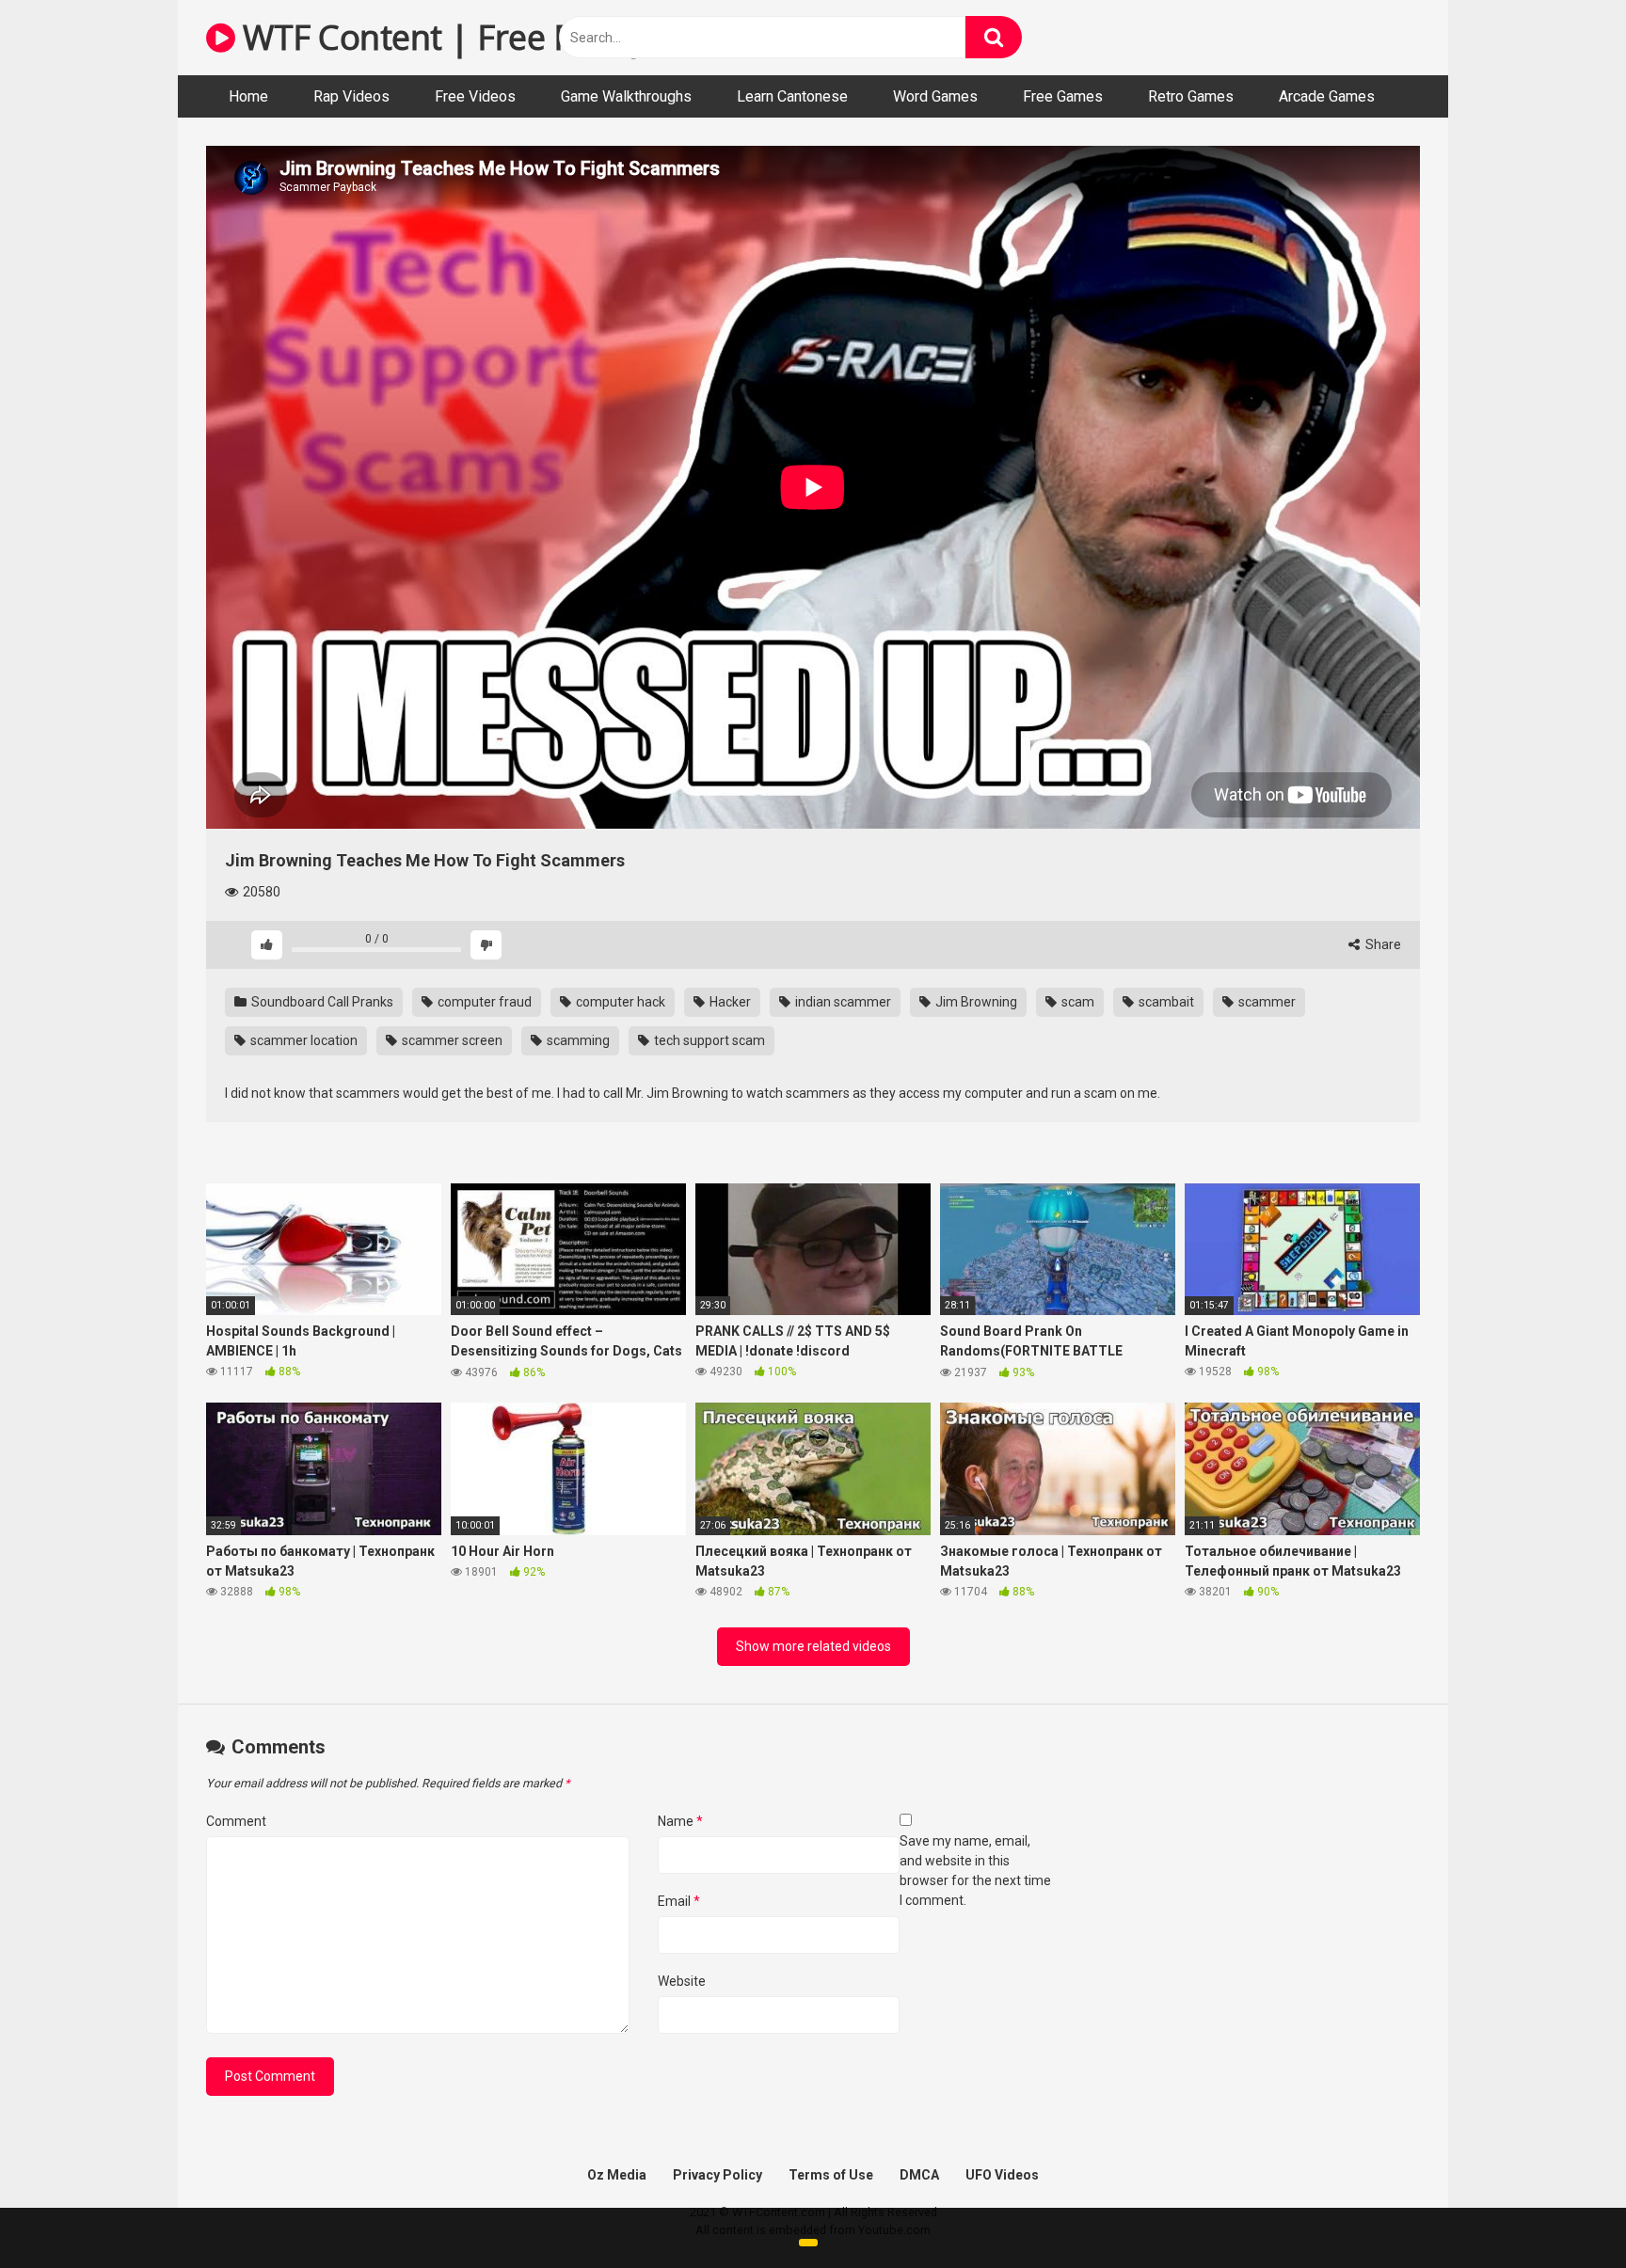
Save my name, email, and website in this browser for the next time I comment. (975, 1871)
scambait (1165, 1002)
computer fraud (483, 1002)
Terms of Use (831, 2175)
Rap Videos (351, 96)
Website (682, 1981)
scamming (577, 1040)
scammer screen (451, 1040)
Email (679, 1901)
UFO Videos (1002, 2175)
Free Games (1063, 96)
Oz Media (617, 2175)
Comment (236, 1821)
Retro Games (1191, 96)
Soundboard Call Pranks (321, 1002)
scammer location (303, 1040)
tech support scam (708, 1040)
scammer (1266, 1002)
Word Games (935, 96)
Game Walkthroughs (626, 96)
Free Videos (475, 96)
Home (248, 96)
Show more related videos (813, 1646)
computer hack (619, 1002)
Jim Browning (975, 1002)
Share (1382, 944)
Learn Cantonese (792, 96)
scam (1076, 1002)
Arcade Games (1327, 96)
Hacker (729, 1002)
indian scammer (842, 1002)
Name (680, 1821)
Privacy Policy (717, 2175)
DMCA (919, 2175)
